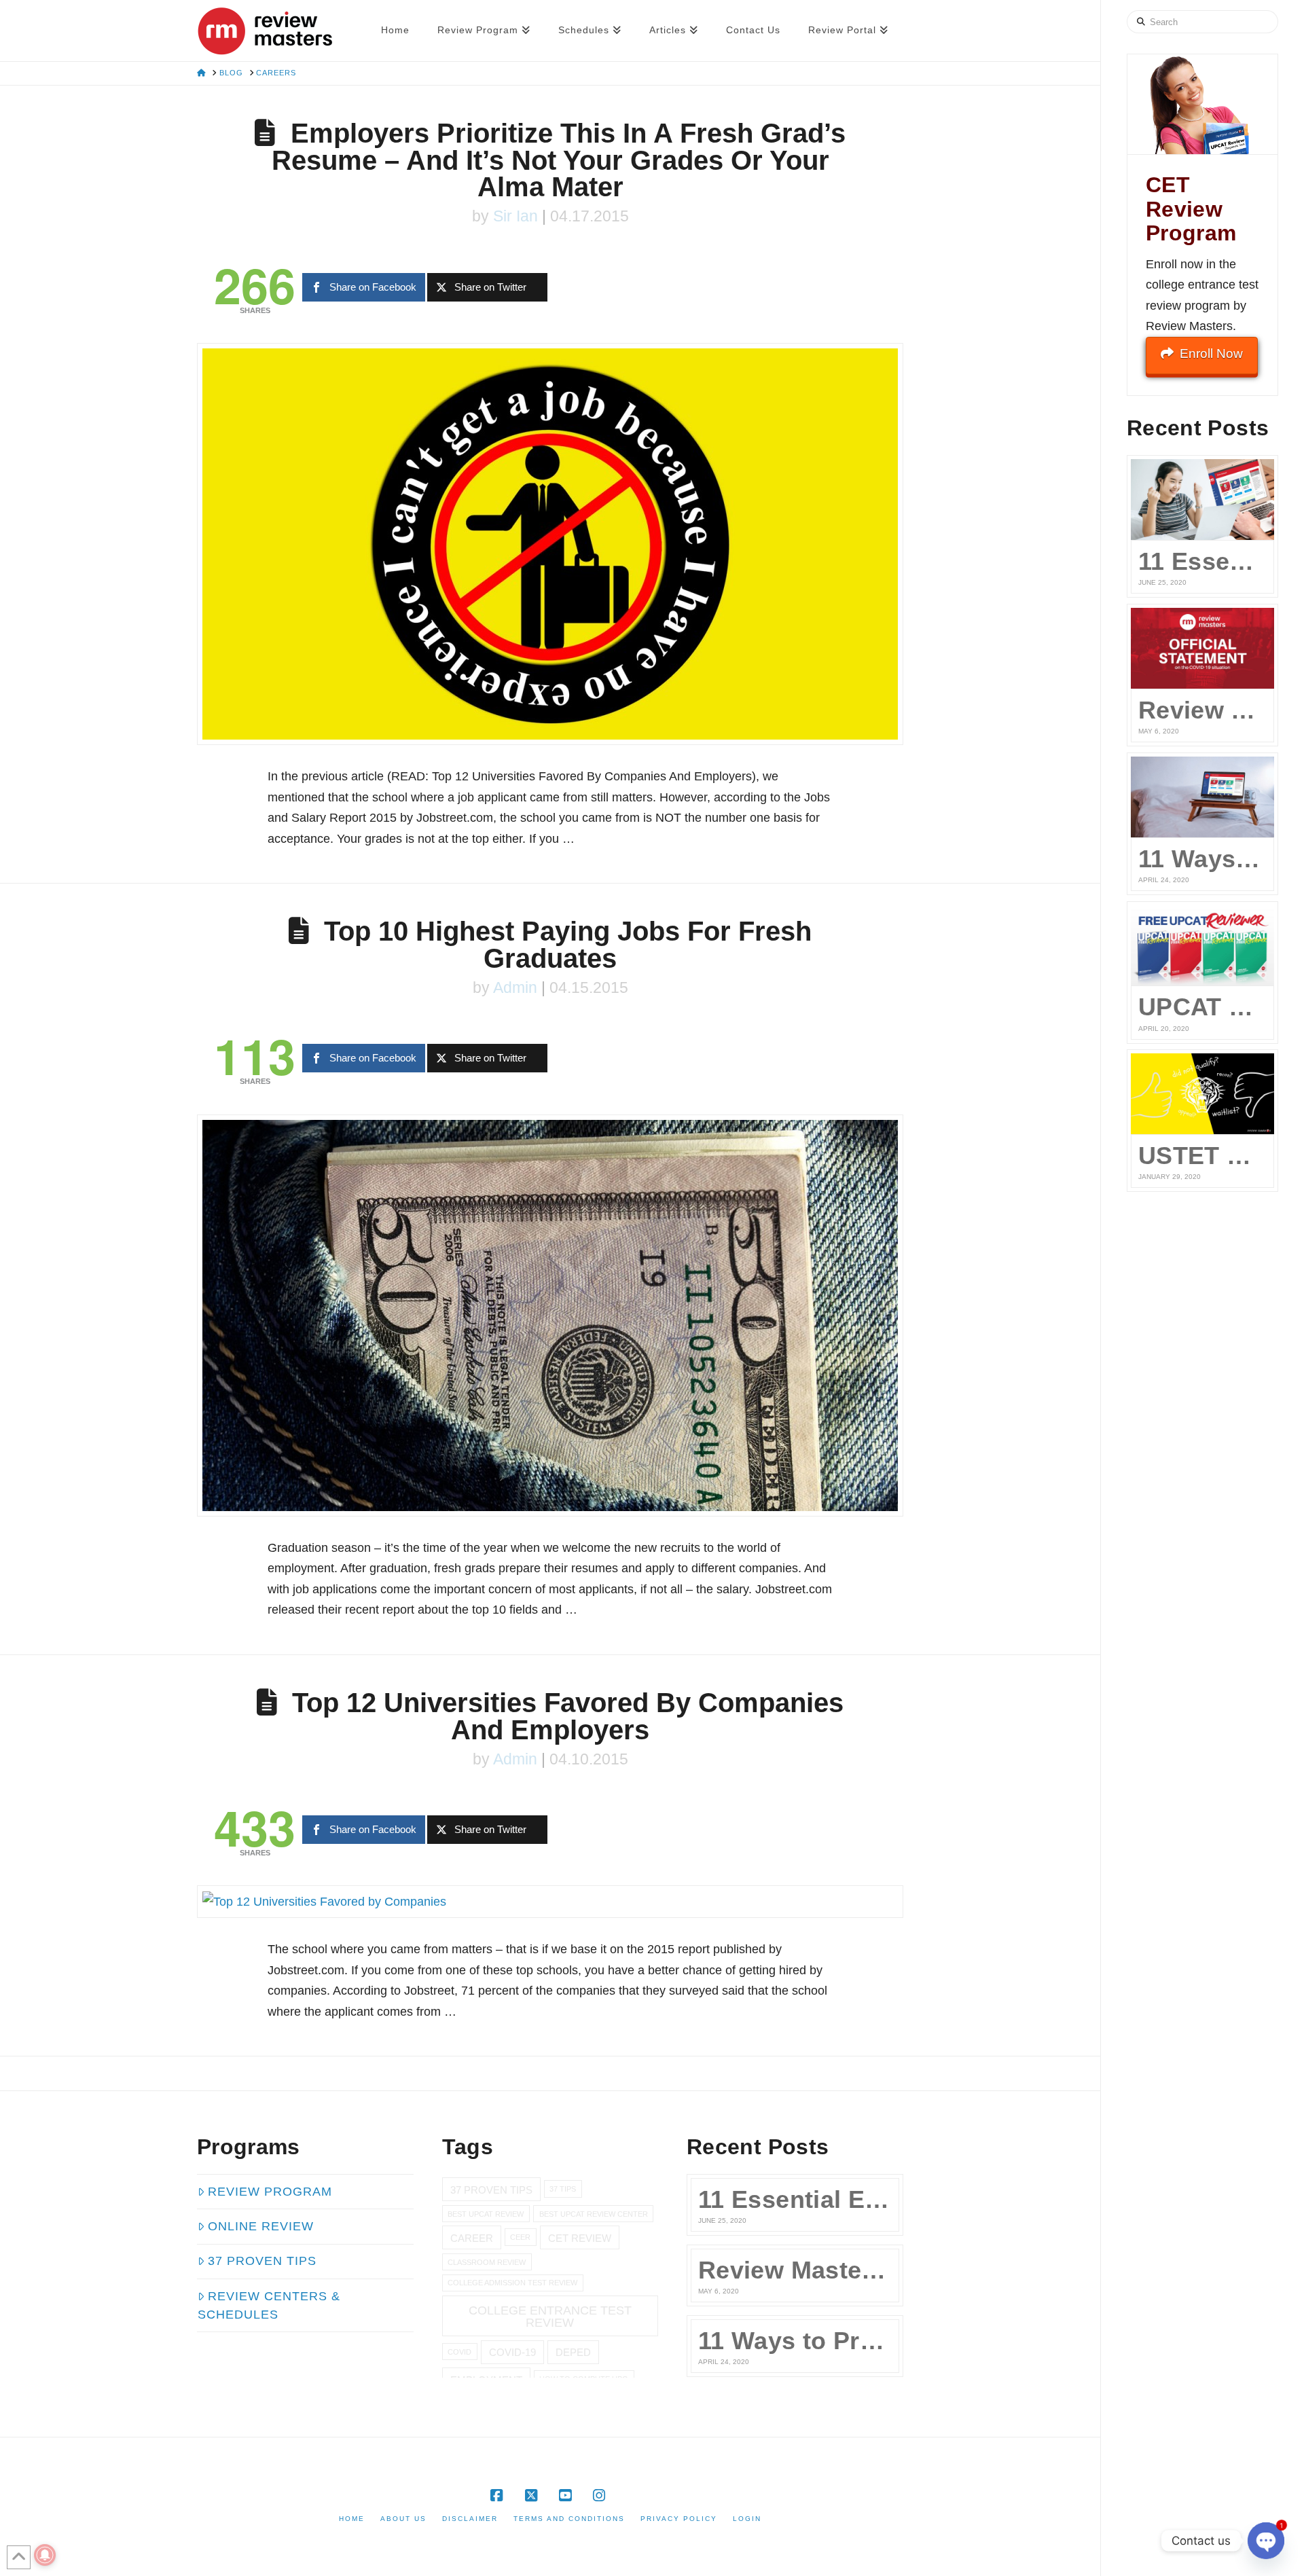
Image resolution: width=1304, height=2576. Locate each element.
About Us (403, 2519)
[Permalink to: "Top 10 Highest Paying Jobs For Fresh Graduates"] (550, 1316)
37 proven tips (491, 2190)
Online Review (261, 2226)
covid (459, 2352)
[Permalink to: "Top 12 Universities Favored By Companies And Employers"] (550, 1902)
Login (747, 2519)
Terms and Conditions (569, 2519)
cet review (580, 2238)
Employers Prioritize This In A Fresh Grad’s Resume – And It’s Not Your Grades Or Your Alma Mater (559, 160)
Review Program (270, 2192)
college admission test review (512, 2283)
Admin (515, 988)
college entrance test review (550, 2316)
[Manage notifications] (45, 2555)
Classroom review (487, 2262)
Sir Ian (515, 216)
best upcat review (486, 2214)
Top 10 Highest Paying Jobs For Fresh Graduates (568, 945)
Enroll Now (1211, 353)
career (472, 2238)
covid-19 (512, 2352)
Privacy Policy (679, 2519)
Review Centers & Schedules (269, 2305)
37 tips (563, 2189)
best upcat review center (594, 2214)
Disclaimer (470, 2519)
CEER (520, 2237)
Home (352, 2519)
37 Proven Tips (262, 2261)
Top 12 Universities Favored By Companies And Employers (568, 1716)
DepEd (573, 2352)
